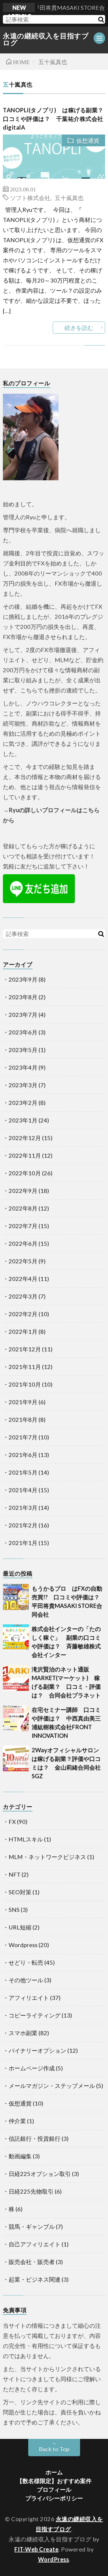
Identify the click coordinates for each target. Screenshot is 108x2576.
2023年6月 (23, 1032)
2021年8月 (23, 1419)
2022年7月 (23, 1226)
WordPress (54, 2559)
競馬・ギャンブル (32, 2226)
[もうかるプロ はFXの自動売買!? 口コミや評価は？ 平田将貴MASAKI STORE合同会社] (16, 1597)
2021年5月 (23, 1472)
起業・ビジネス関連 (35, 2279)
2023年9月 (23, 979)
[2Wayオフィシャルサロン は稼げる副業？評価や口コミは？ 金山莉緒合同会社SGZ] (16, 1759)
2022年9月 (23, 1191)
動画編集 (20, 2156)
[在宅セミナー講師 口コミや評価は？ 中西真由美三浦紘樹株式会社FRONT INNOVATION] (16, 1718)
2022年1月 (23, 1331)
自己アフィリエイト (35, 2244)
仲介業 (17, 2121)
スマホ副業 (23, 2033)
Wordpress (23, 1945)
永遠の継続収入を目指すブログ (46, 39)
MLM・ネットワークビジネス (47, 1857)
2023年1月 (23, 1120)
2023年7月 (23, 1015)
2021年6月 (23, 1455)
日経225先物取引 (31, 2191)
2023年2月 (23, 1103)
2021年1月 (23, 1543)
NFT (15, 1874)
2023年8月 (23, 997)
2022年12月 (25, 1138)
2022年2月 (23, 1314)
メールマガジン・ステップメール (52, 2086)
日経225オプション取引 (40, 2174)
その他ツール (26, 1980)
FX (12, 1822)
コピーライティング (35, 2015)
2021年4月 (23, 1490)
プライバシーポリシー (54, 2498)
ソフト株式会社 (30, 197)
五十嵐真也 (69, 197)
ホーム (54, 2472)
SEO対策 (20, 1892)
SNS (14, 1910)
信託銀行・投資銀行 (35, 2138)
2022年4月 (23, 1279)
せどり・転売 (26, 1962)
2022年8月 (23, 1208)
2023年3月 (23, 1085)
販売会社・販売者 (32, 2262)
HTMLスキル (26, 1839)
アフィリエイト (29, 1998)
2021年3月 (23, 1508)
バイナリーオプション (37, 2050)
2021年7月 (23, 1437)
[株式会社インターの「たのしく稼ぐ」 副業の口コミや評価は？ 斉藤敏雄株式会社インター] (16, 1637)
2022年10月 (25, 1173)
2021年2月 (23, 1525)
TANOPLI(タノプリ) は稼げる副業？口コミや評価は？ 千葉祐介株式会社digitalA (53, 119)
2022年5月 (23, 1261)
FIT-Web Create (36, 2549)
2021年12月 (25, 1349)
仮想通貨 (88, 141)
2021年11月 (25, 1367)
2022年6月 (23, 1243)
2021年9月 (23, 1402)
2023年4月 (23, 1067)
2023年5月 (23, 1050)
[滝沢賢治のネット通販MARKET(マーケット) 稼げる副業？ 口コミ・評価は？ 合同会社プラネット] (16, 1678)
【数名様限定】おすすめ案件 (54, 2481)
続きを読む (79, 328)
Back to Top (54, 2449)
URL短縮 (20, 1927)
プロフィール (54, 2489)
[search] (101, 19)
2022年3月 (23, 1296)
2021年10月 (25, 1384)
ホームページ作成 (32, 2068)
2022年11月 (25, 1155)
